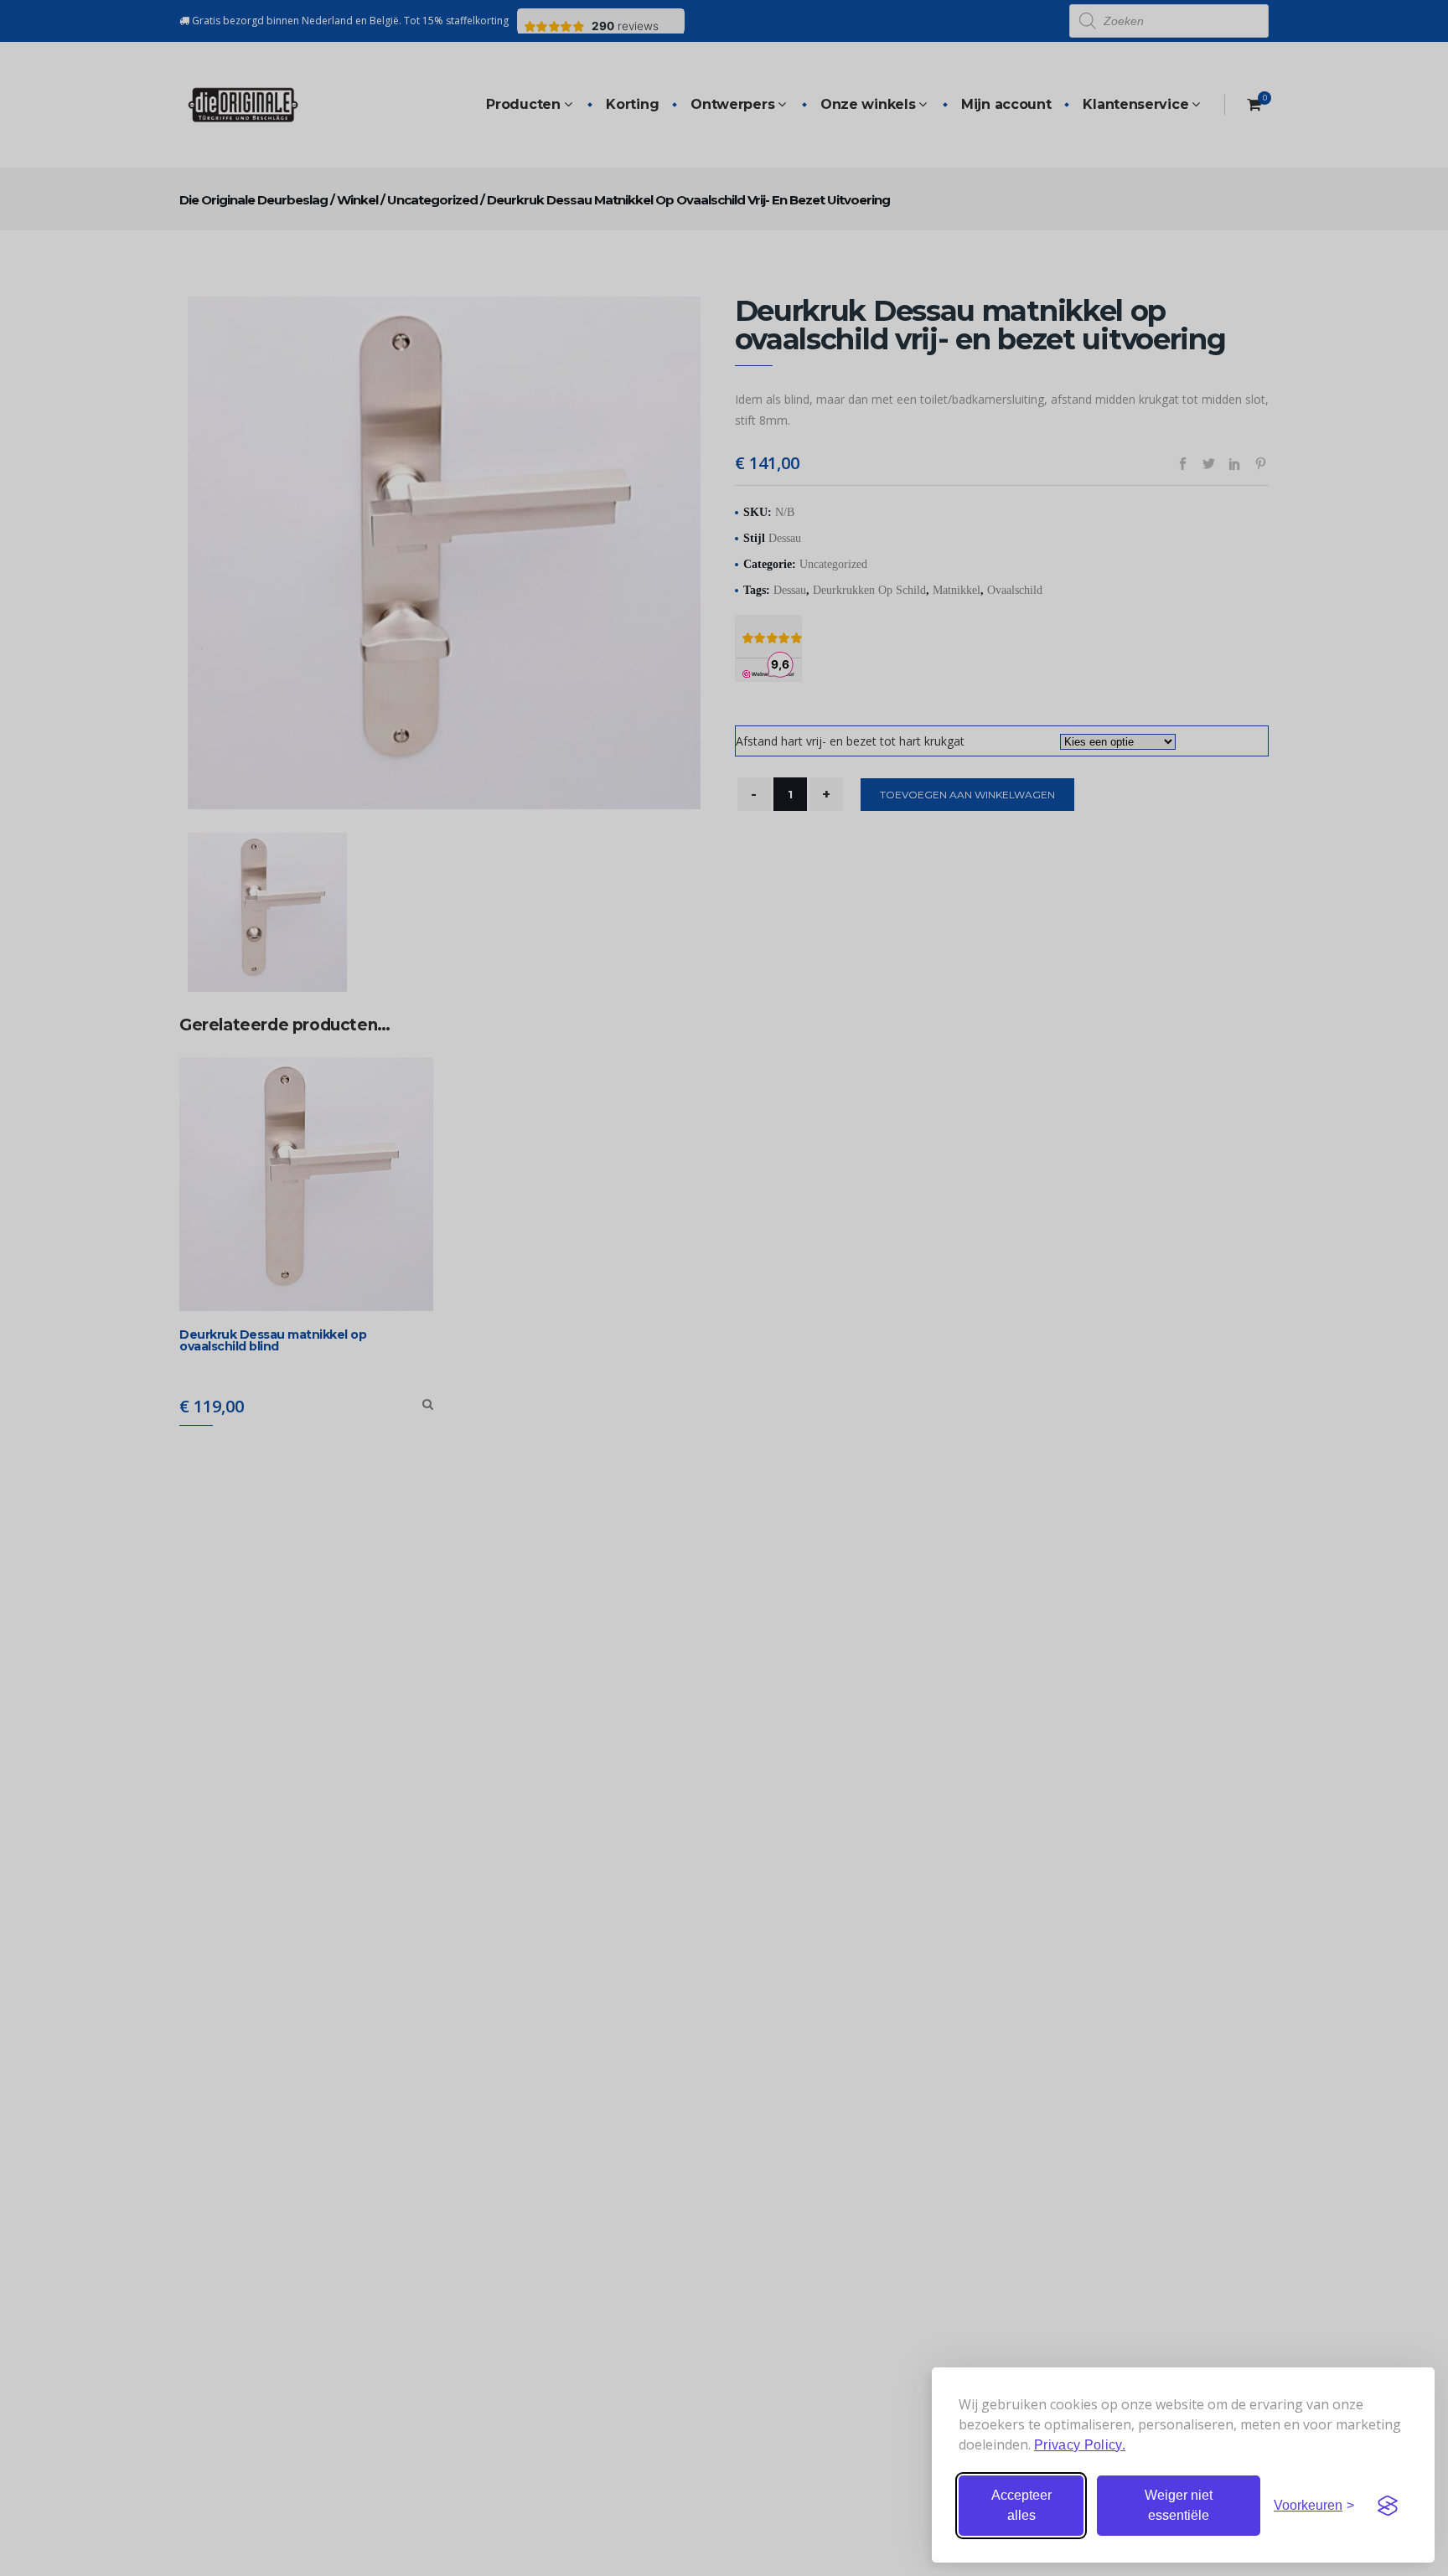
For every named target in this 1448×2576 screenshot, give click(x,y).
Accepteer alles (1021, 2505)
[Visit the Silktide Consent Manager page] (1388, 2506)
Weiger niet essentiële (1179, 2505)
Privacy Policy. (1080, 2445)
